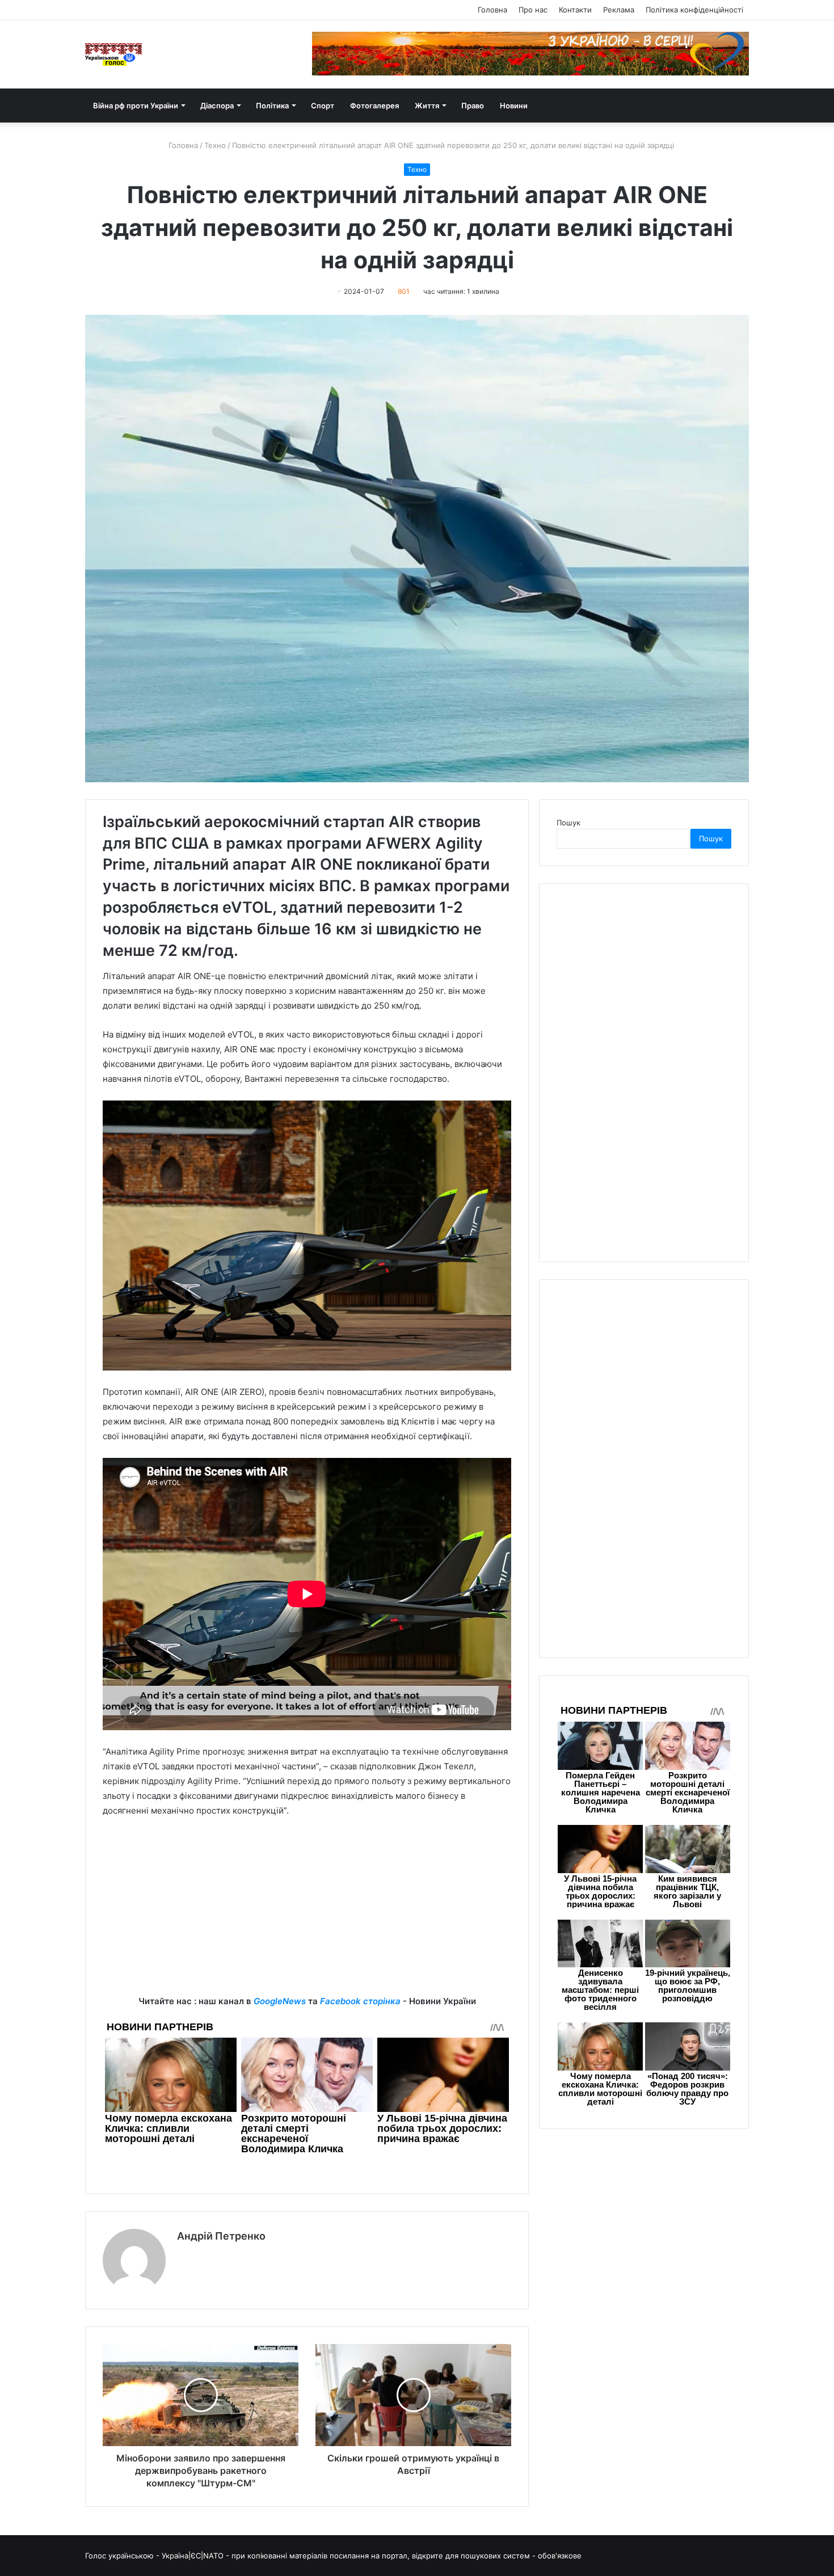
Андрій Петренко (221, 2236)
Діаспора (217, 106)
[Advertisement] (307, 1915)
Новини (514, 106)
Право (473, 106)
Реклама (619, 10)
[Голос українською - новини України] (113, 54)
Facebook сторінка (360, 2001)
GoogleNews (280, 2001)
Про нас (533, 10)
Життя (427, 106)
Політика (272, 106)
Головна (492, 10)
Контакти (575, 10)
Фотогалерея (374, 106)
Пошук (568, 823)
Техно (215, 145)
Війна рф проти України (136, 106)
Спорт (323, 106)
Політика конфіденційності (694, 10)
